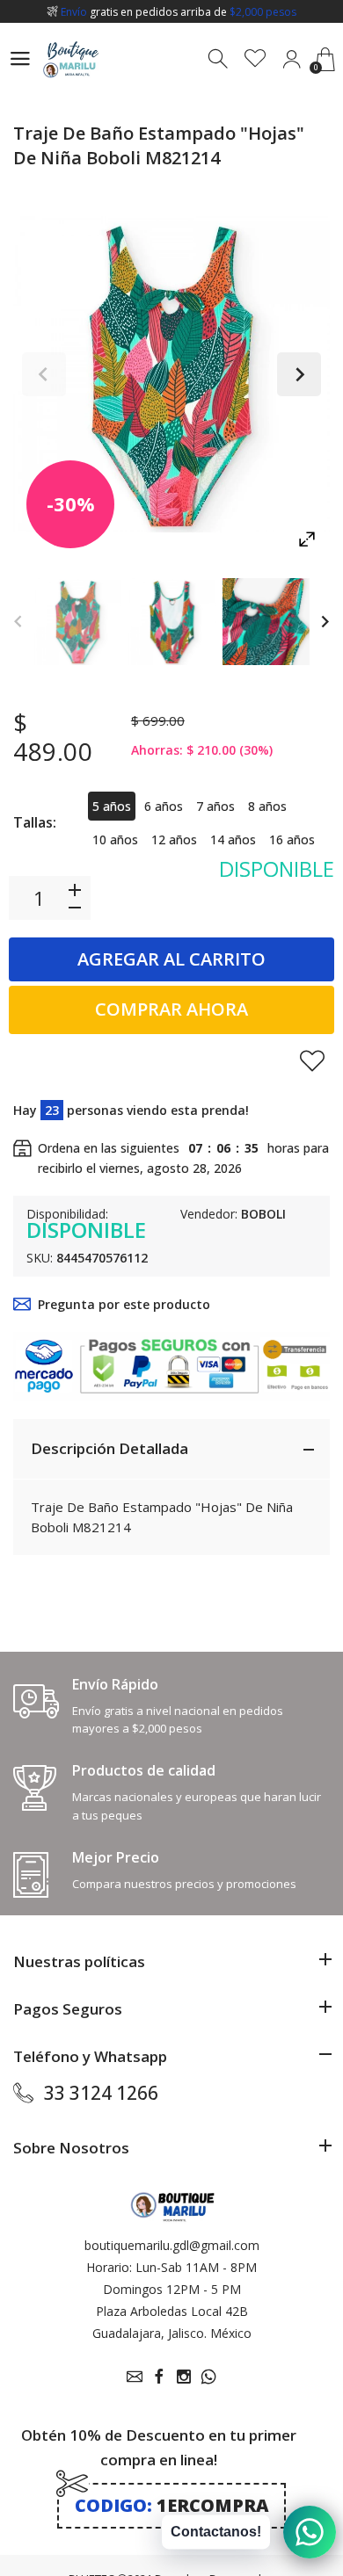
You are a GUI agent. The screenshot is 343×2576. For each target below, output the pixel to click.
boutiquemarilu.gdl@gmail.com (172, 2245)
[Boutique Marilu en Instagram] (184, 2377)
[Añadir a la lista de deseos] (312, 1060)
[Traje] (78, 622)
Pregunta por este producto (124, 1304)
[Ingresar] (292, 59)
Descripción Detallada (109, 1448)
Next (299, 374)
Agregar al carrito (171, 959)
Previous (44, 374)
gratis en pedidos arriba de (179, 12)
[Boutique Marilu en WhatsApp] (208, 2377)
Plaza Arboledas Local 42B (172, 2311)
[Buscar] (219, 59)
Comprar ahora (171, 1009)
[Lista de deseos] (255, 59)
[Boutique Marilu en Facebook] (159, 2377)
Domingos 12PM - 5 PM (172, 2289)
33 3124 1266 (101, 2093)
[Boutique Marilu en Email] (135, 2377)
